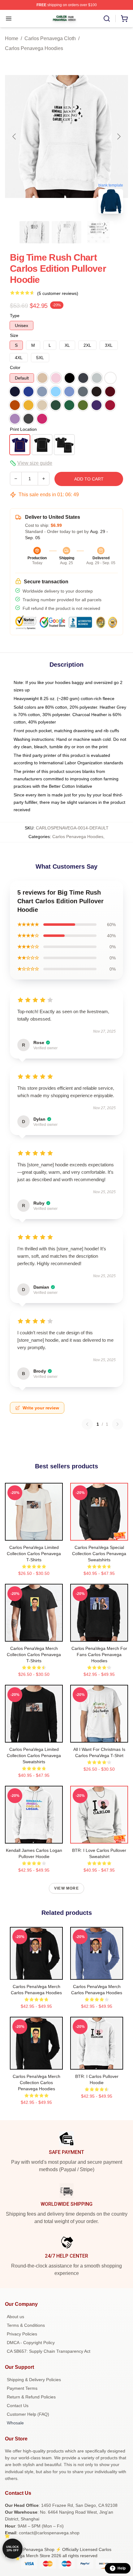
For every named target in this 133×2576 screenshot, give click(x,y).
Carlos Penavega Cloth (50, 38)
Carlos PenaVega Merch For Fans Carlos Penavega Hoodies (99, 1655)
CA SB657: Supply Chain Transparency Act (49, 2351)
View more (66, 1888)
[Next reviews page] (118, 1424)
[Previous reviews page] (87, 1424)
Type (15, 316)
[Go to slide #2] (66, 232)
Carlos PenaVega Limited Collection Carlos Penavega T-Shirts (34, 1554)
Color (15, 367)
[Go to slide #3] (99, 232)
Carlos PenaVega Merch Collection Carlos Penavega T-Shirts (34, 1655)
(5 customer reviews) (58, 293)
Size (14, 335)
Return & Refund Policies (31, 2397)
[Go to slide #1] (34, 232)
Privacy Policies (22, 2334)
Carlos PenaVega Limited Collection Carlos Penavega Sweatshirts (34, 1756)
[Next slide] (118, 136)
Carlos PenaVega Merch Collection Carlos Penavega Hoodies (36, 2083)
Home (12, 38)
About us (15, 2317)
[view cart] (124, 19)
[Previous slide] (15, 136)
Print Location (23, 429)
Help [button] (122, 2568)
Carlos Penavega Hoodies (34, 48)
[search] (107, 19)
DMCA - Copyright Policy (31, 2343)
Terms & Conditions (26, 2325)
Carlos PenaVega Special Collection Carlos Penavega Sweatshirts (99, 1554)
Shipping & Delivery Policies (34, 2380)
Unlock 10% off (13, 2549)
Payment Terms (22, 2388)
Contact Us (18, 2406)
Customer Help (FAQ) (28, 2414)
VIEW (34, 1534)
